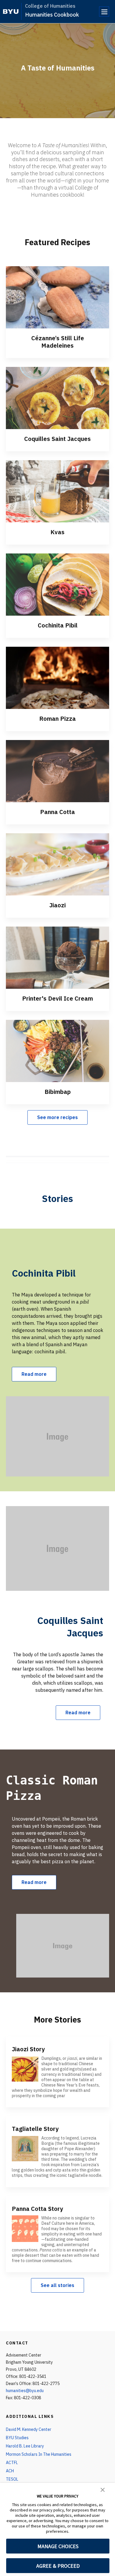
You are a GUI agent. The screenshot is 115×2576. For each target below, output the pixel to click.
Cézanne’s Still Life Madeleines (58, 342)
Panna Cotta (57, 812)
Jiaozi (57, 905)
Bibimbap (58, 1092)
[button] (103, 2489)
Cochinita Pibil (58, 625)
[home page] (11, 12)
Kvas (57, 532)
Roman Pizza (57, 719)
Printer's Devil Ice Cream (57, 998)
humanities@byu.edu (25, 2391)
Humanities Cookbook (52, 15)
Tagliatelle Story (35, 2129)
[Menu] (104, 12)
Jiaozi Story (28, 2049)
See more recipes (57, 1117)
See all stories (57, 2285)
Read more (34, 1374)
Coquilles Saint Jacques (57, 439)
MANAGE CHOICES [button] (58, 2546)
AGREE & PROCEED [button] (58, 2566)
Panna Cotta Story (37, 2209)
